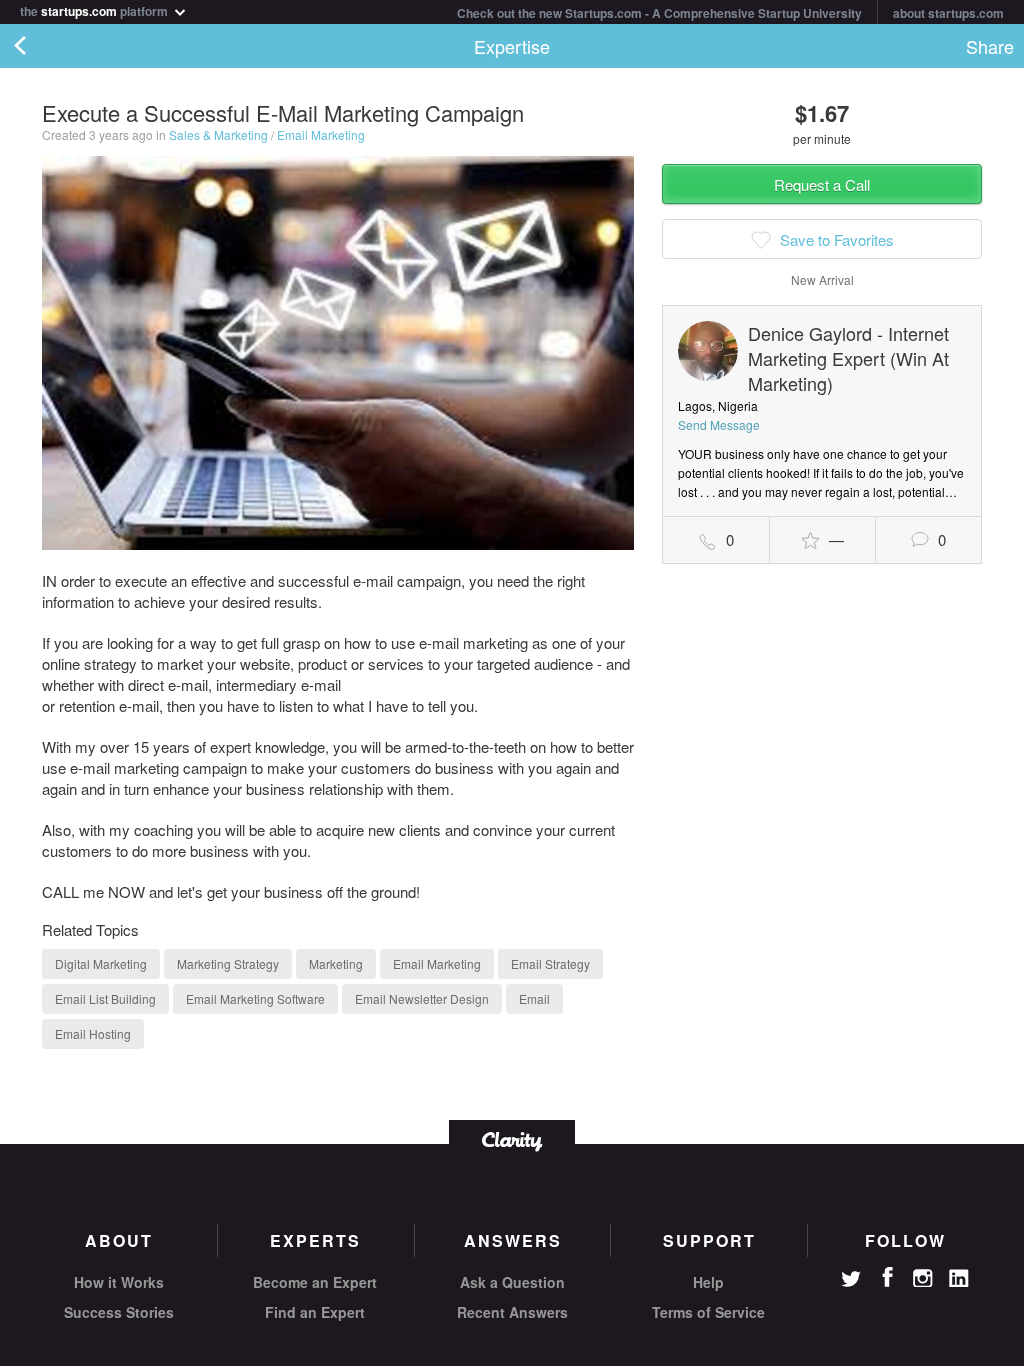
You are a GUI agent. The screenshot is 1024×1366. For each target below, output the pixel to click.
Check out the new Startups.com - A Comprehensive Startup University (659, 13)
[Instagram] (923, 1279)
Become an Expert (315, 1282)
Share (990, 46)
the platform (95, 9)
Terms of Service (708, 1312)
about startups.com (948, 13)
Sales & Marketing (218, 134)
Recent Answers (512, 1312)
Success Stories (119, 1312)
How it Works (119, 1282)
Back (40, 46)
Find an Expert (315, 1312)
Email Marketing (321, 134)
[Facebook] (887, 1277)
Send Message (719, 424)
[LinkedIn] (959, 1279)
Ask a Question (512, 1282)
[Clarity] (512, 1139)
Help (708, 1282)
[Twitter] (851, 1281)
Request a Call (822, 184)
